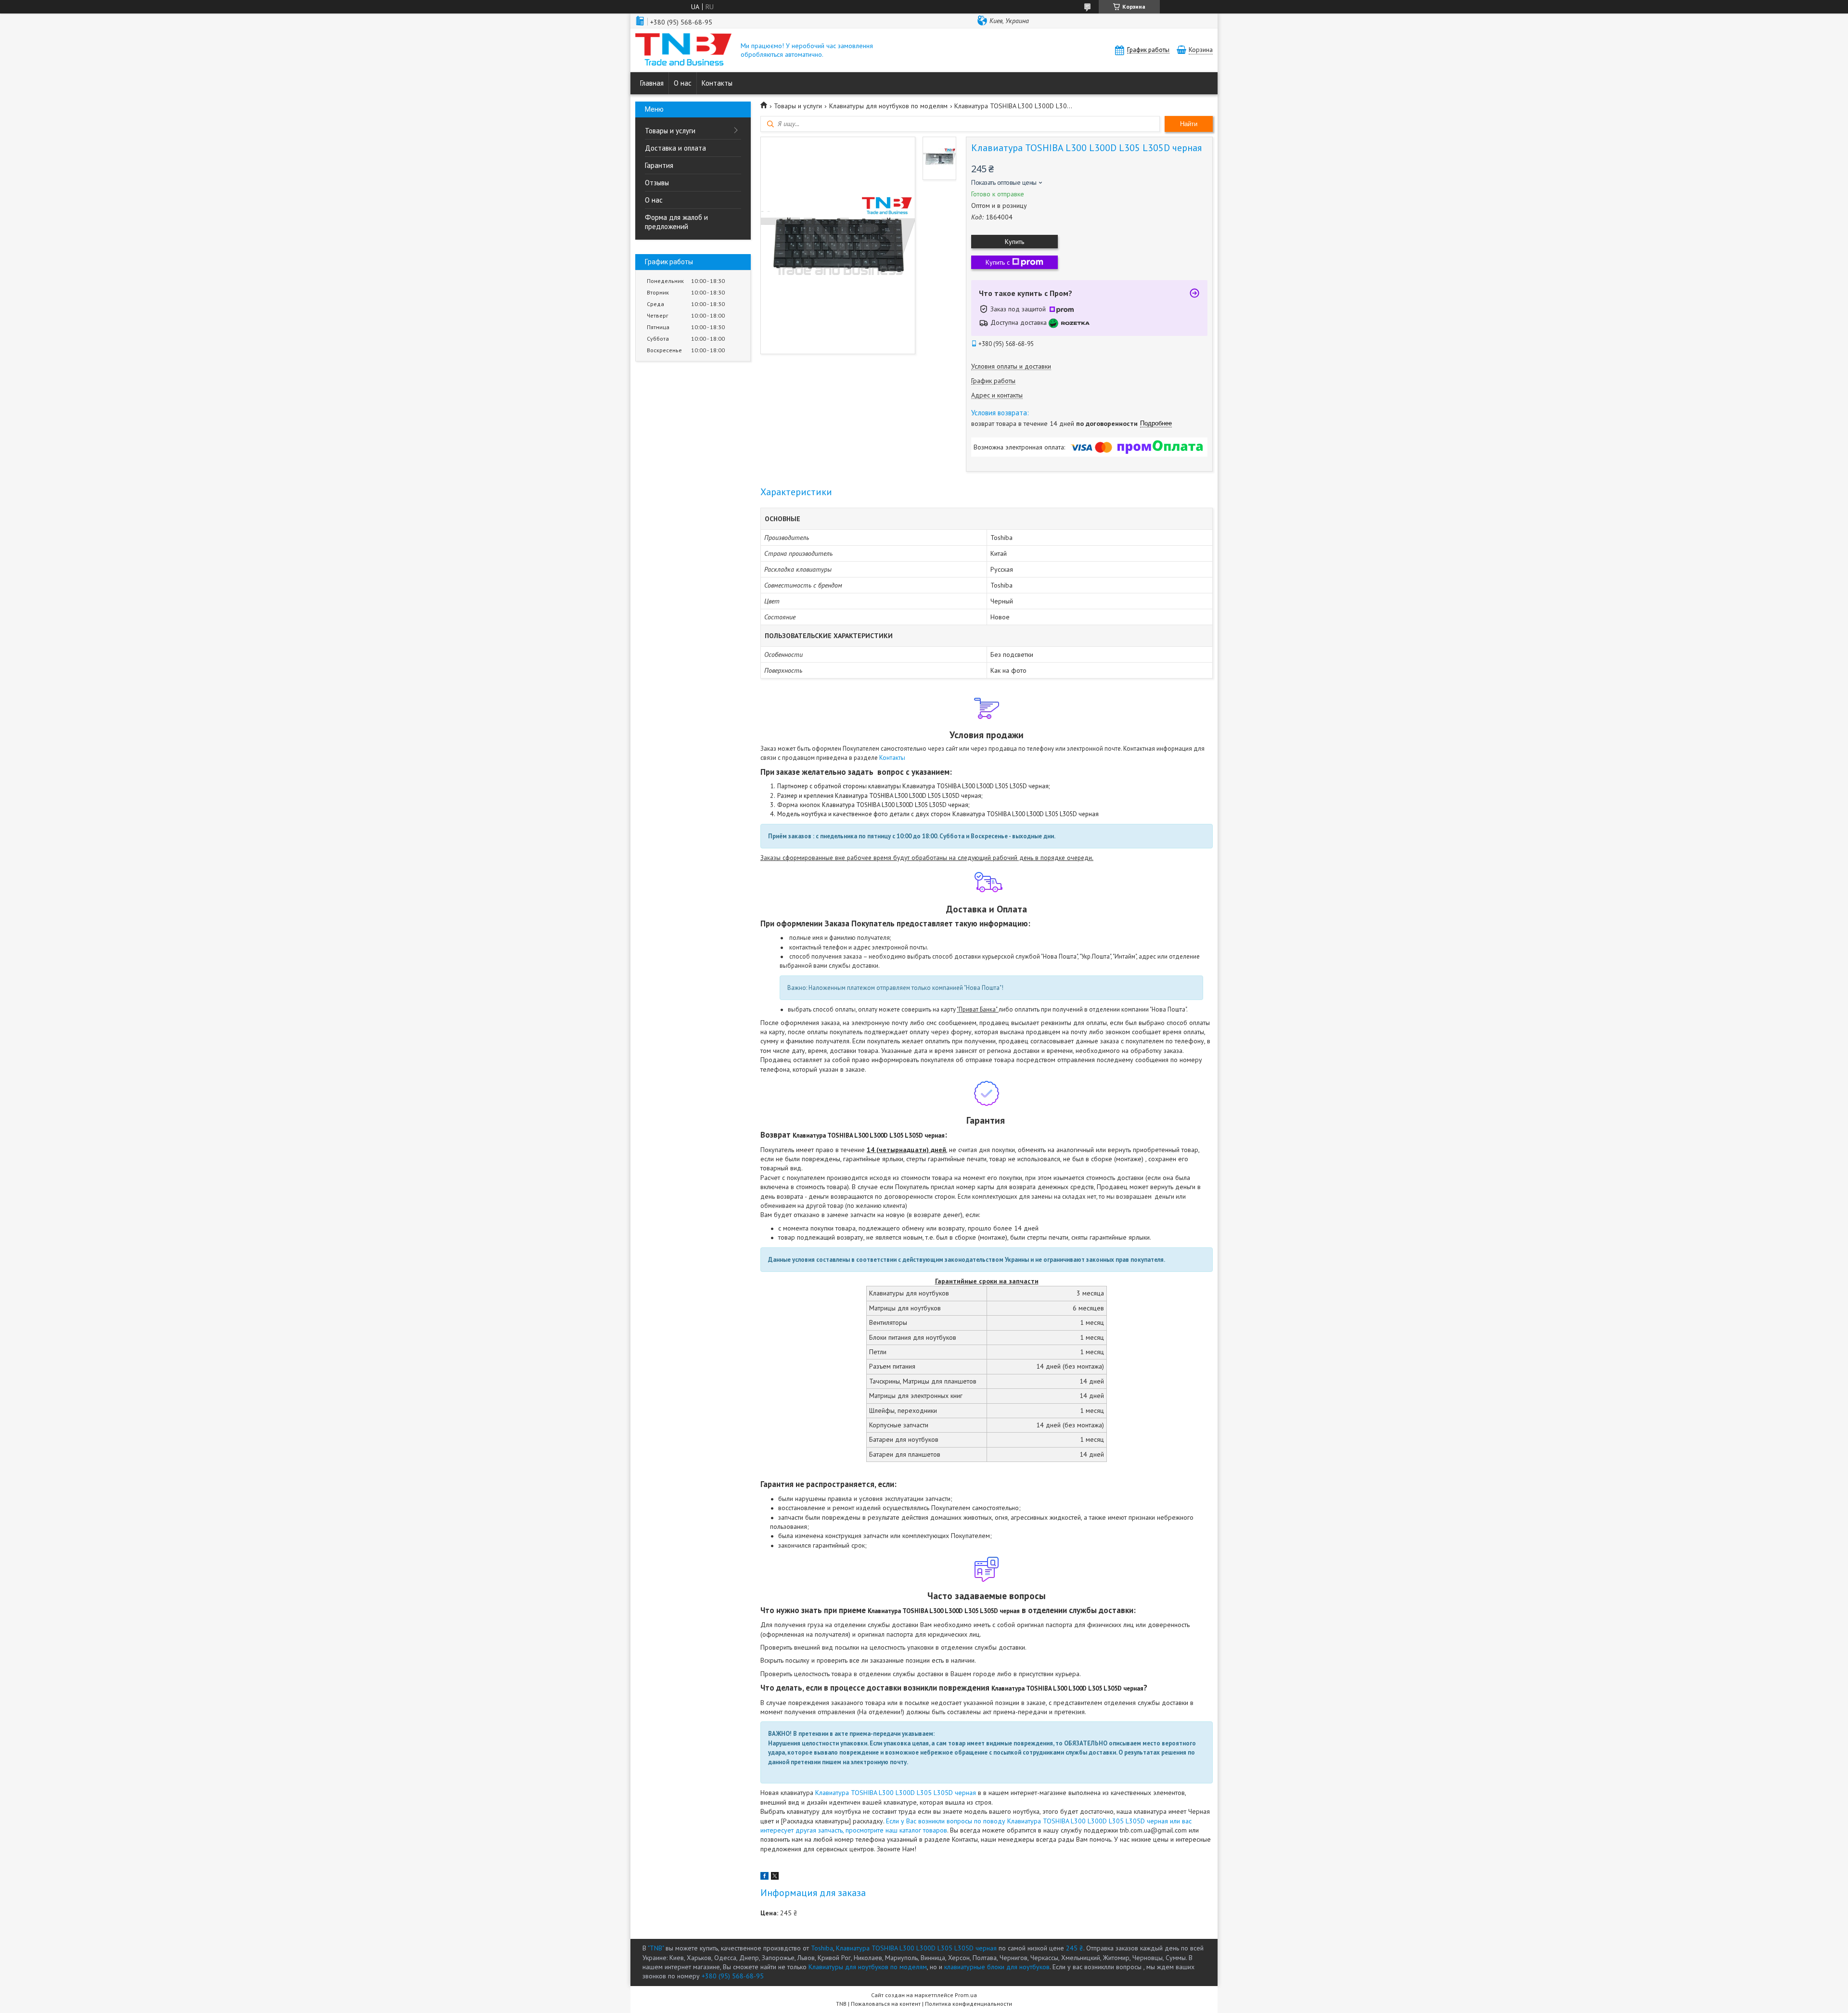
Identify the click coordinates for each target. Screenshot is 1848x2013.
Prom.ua (966, 1995)
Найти (1189, 124)
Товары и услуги (670, 131)
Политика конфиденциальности (969, 2004)
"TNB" (656, 1948)
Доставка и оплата (675, 148)
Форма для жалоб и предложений (676, 222)
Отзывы (657, 183)
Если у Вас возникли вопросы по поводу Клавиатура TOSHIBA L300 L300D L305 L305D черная (1026, 1821)
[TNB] (683, 50)
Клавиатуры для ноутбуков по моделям (888, 106)
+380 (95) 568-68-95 (733, 1976)
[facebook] (764, 1877)
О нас (683, 83)
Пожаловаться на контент (886, 2004)
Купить (1014, 242)
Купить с (998, 262)
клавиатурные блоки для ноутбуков (997, 1967)
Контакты (717, 83)
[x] (775, 1877)
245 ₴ (1075, 1948)
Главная (652, 83)
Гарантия (659, 165)
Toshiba (822, 1948)
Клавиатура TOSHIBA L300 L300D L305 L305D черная (896, 1793)
